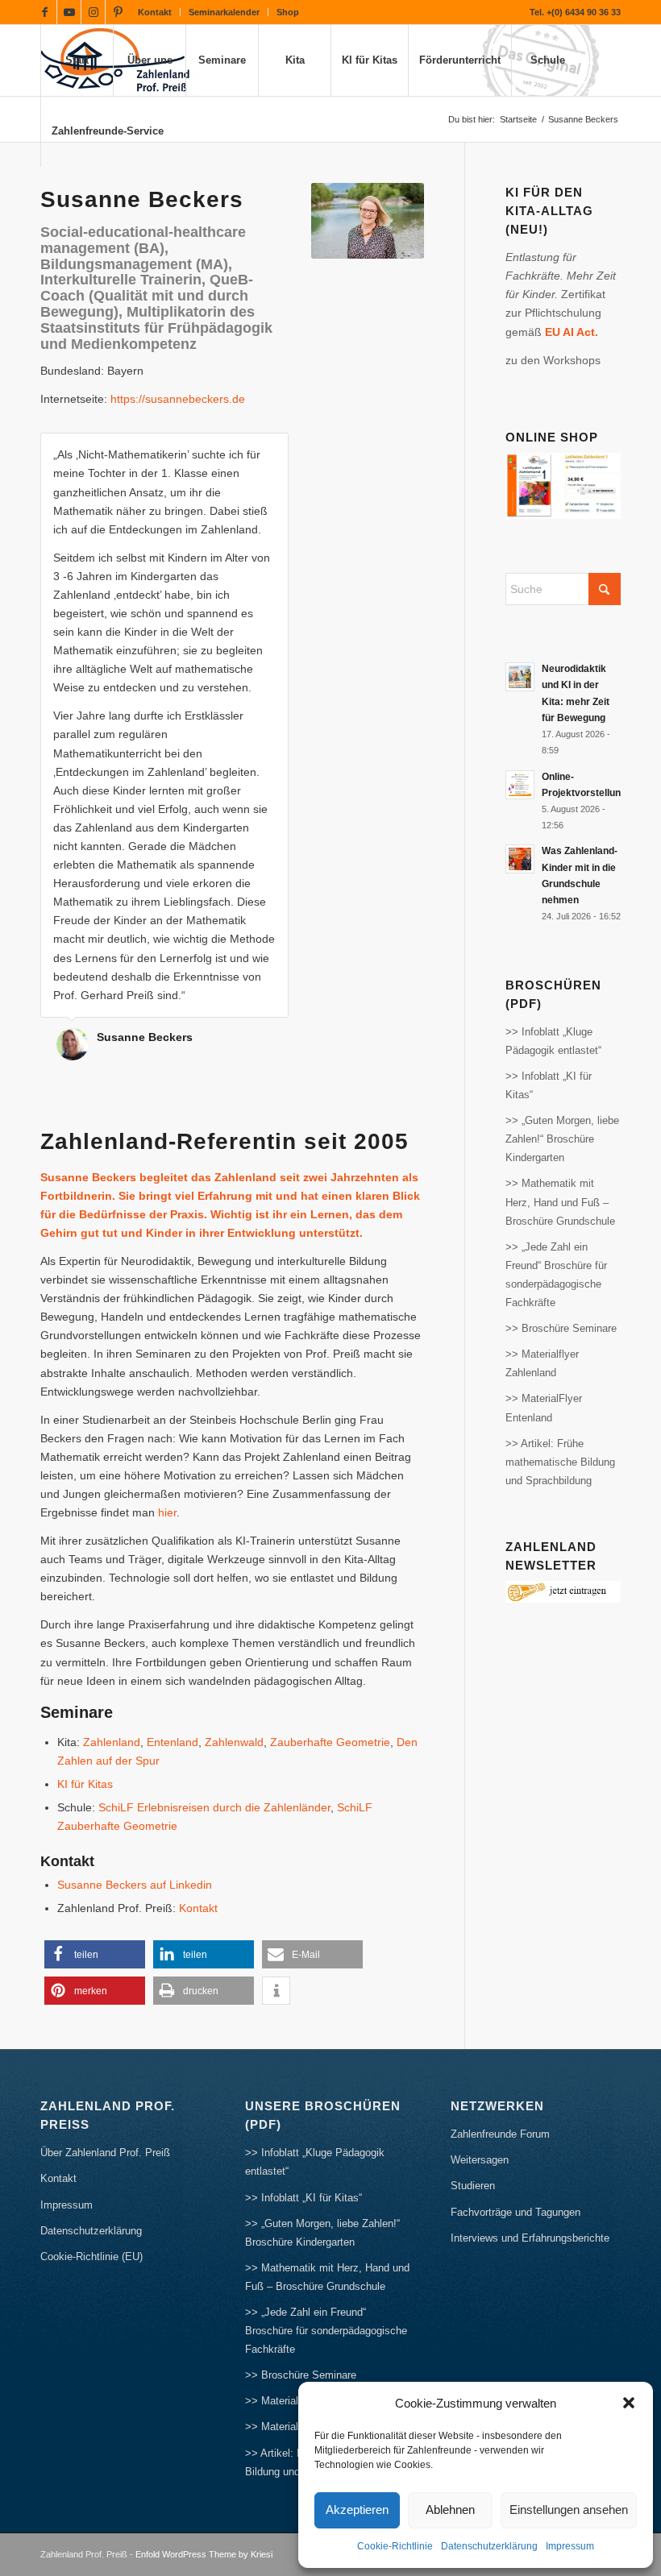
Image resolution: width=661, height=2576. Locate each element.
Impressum (570, 2546)
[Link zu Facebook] (45, 12)
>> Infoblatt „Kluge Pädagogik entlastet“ (553, 1041)
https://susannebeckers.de (178, 399)
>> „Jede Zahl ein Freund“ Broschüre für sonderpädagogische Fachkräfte (556, 1275)
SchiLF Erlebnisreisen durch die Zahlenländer (214, 1807)
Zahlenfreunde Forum (500, 2134)
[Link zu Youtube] (69, 12)
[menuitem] (155, 12)
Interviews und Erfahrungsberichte (530, 2238)
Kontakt (155, 12)
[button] (629, 2403)
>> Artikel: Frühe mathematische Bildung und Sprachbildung (560, 1462)
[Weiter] (272, 450)
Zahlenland (112, 1742)
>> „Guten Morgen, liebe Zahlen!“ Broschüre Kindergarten (562, 1139)
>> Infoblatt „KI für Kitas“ (549, 1085)
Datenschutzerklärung (489, 2546)
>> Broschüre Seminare (561, 1328)
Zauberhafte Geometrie (330, 1742)
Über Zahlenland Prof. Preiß (105, 2153)
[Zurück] (236, 450)
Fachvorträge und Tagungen (515, 2212)
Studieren (473, 2186)
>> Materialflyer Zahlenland (542, 1363)
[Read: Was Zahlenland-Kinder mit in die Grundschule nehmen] (520, 859)
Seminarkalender (224, 12)
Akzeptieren (357, 2510)
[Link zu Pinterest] (118, 12)
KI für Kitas (85, 1784)
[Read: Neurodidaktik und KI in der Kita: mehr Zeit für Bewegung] (520, 677)
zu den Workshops (553, 360)
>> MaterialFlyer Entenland (544, 1408)
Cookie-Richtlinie (395, 2546)
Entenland (173, 1742)
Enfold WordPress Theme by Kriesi (204, 2554)
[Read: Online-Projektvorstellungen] (520, 785)
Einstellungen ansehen (569, 2510)
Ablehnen (450, 2510)
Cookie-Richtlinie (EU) (91, 2257)
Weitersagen (480, 2160)
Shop (288, 12)
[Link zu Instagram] (93, 12)
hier (167, 1512)
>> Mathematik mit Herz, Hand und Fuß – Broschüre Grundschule (560, 1202)
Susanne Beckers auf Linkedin (135, 1885)
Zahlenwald (234, 1742)
